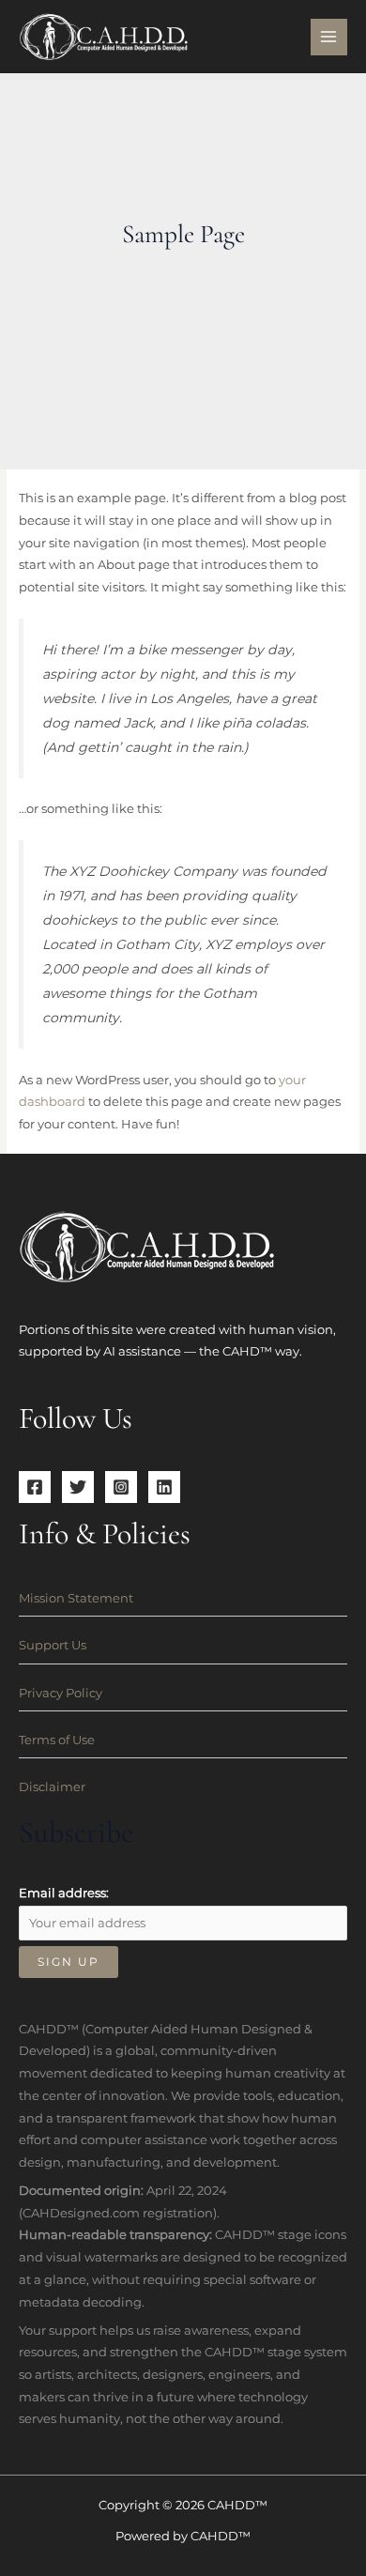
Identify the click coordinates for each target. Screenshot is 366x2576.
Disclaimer (52, 1787)
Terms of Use (57, 1740)
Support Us (53, 1645)
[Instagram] (121, 1487)
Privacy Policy (61, 1693)
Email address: (64, 1893)
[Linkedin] (164, 1487)
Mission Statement (76, 1598)
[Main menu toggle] (329, 37)
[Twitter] (78, 1487)
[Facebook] (35, 1487)
